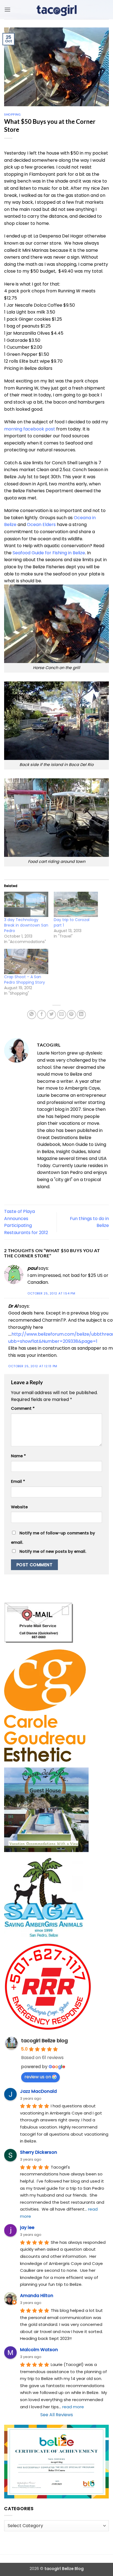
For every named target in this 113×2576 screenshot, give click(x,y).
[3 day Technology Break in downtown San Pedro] (26, 904)
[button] (7, 9)
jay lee (27, 2227)
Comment (23, 1408)
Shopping (12, 114)
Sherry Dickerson (39, 2152)
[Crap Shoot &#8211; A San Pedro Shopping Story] (26, 961)
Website (19, 1507)
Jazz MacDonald (38, 2091)
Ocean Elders (41, 525)
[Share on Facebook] (42, 1015)
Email (18, 1481)
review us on (38, 2077)
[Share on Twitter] (51, 1015)
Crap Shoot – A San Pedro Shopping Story (25, 980)
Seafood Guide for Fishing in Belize (49, 553)
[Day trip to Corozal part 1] (76, 904)
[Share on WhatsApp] (32, 1015)
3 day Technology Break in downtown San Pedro (26, 925)
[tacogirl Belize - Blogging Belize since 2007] (56, 10)
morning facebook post (30, 429)
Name (18, 1456)
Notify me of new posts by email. (53, 1551)
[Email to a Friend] (62, 1015)
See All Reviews (57, 2415)
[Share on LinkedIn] (81, 1015)
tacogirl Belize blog (44, 2041)
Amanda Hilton (37, 2296)
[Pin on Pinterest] (71, 1015)
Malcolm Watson (39, 2350)
